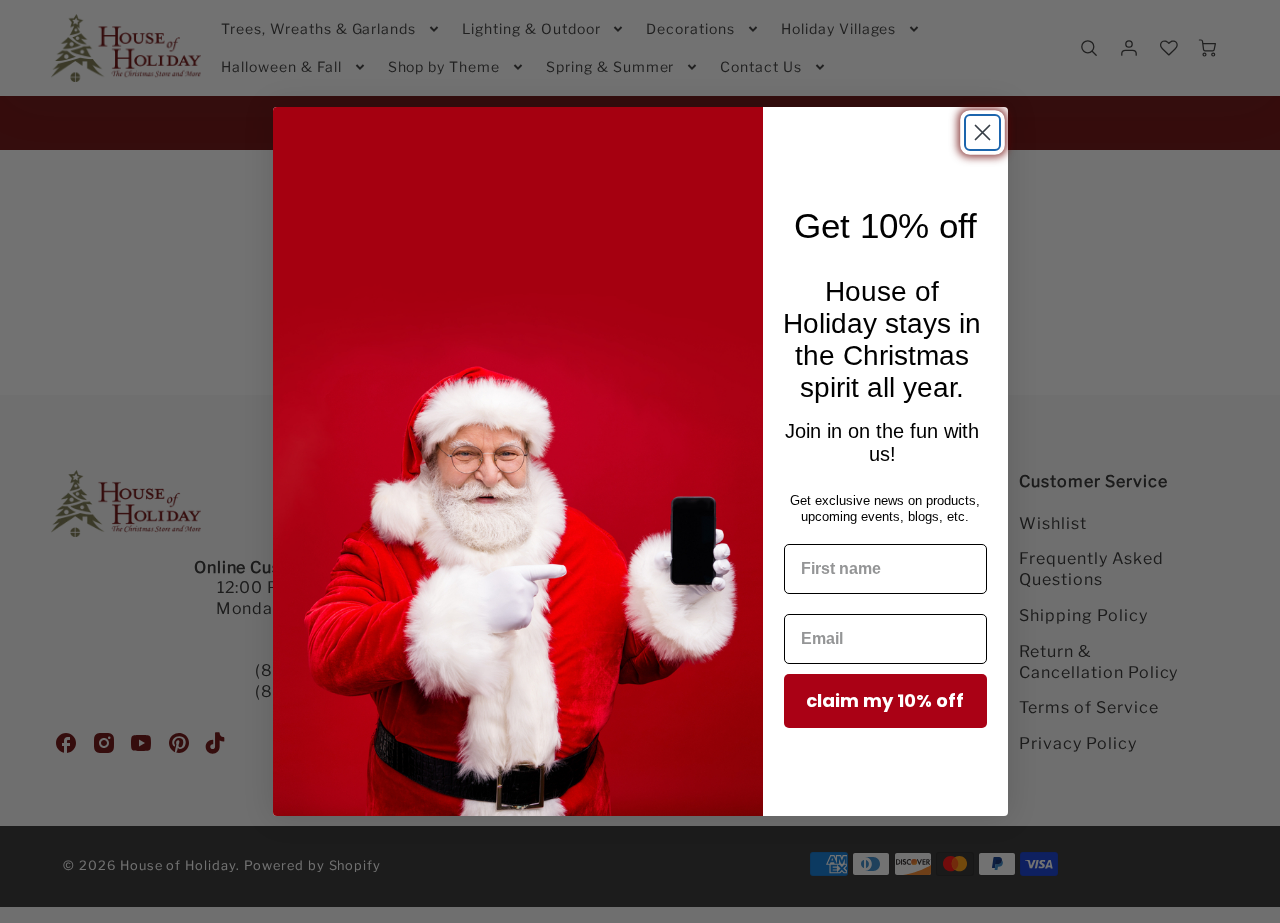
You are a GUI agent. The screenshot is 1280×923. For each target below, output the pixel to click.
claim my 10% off (885, 700)
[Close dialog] (982, 132)
